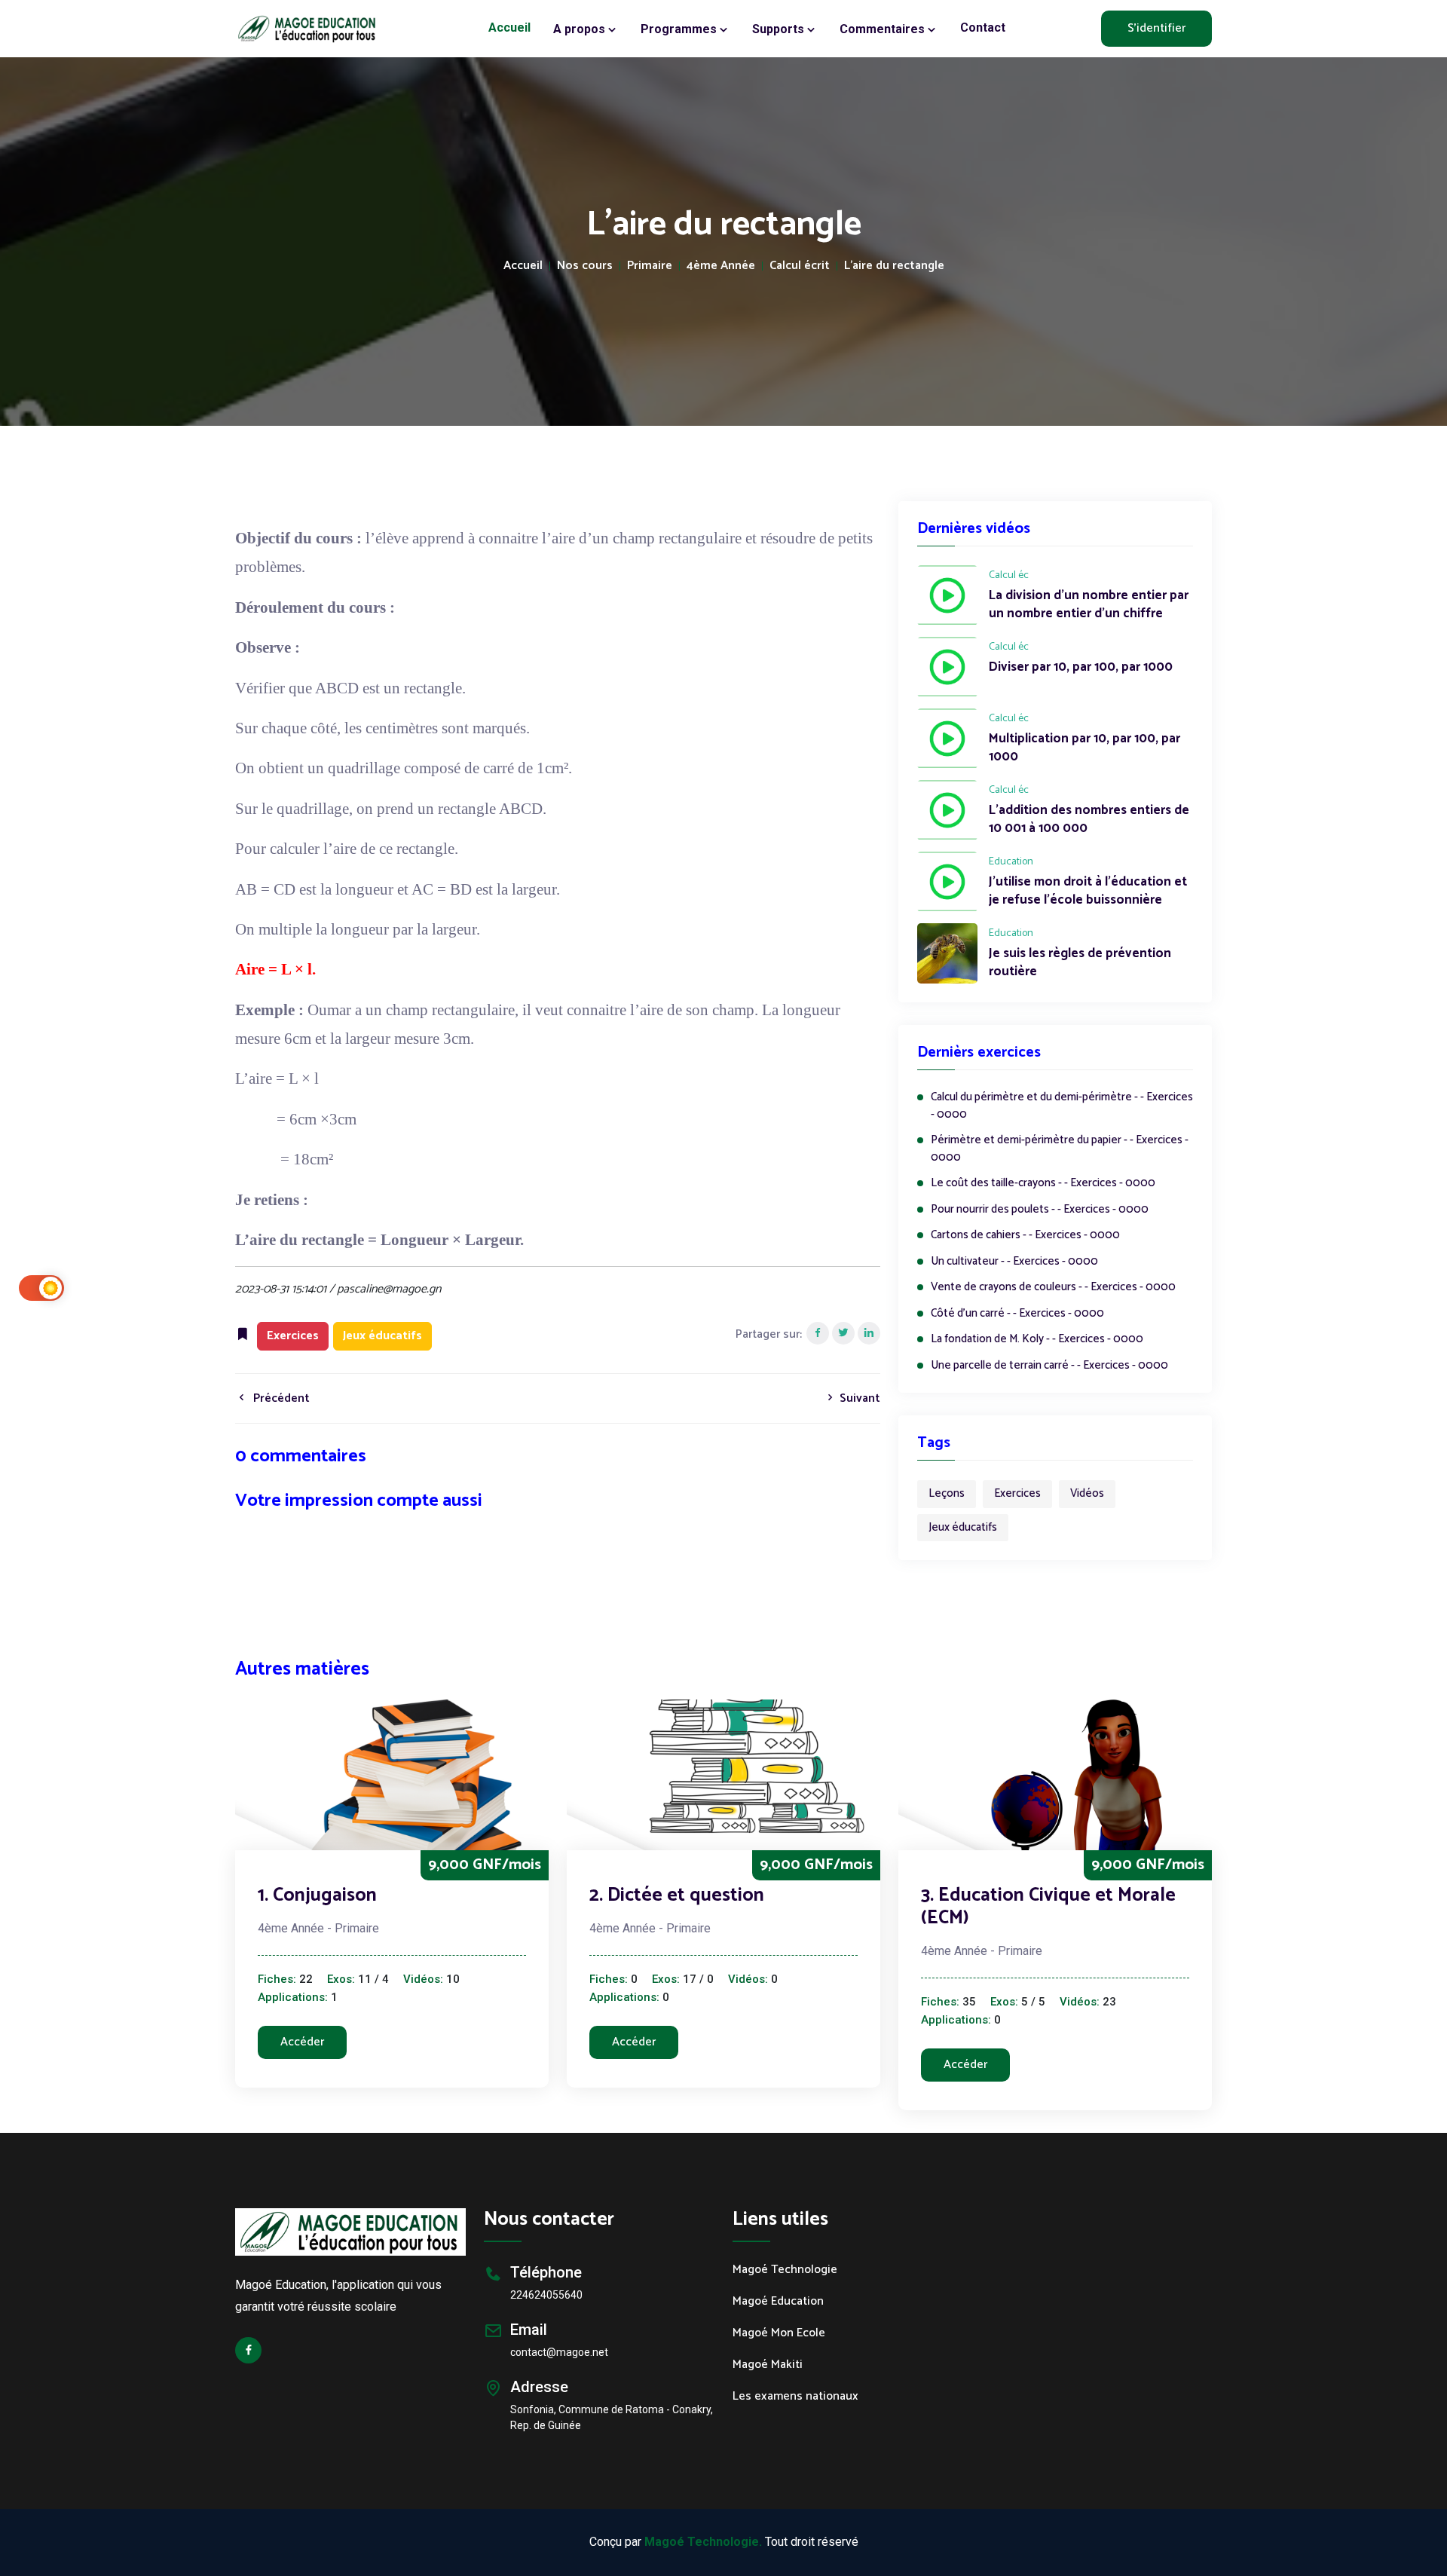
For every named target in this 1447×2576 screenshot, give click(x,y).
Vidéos (1087, 1493)
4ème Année (721, 266)
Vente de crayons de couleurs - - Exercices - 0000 (1053, 1288)
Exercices (1017, 1493)
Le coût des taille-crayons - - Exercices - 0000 (1043, 1184)
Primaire (650, 266)
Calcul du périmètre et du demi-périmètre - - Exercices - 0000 (1062, 1106)
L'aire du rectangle (894, 266)
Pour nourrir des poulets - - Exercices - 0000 (1040, 1210)
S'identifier (1156, 28)
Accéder (302, 2042)
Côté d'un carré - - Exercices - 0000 (1017, 1314)
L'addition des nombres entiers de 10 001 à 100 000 (1089, 820)
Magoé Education (778, 2302)
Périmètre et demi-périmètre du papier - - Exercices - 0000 (1060, 1149)
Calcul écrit (800, 266)
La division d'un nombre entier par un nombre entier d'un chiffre (1089, 605)
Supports (780, 29)
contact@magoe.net (559, 2352)
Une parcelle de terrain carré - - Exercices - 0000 (1049, 1366)
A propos (581, 29)
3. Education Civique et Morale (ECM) (1048, 1907)
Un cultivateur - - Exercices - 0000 (1014, 1262)
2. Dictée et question (677, 1895)
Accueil (509, 28)
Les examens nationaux (795, 2397)
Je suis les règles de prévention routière (1080, 963)
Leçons (947, 1493)
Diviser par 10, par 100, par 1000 (1081, 668)
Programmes (680, 29)
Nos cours (585, 266)
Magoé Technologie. (703, 2542)
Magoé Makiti (768, 2365)
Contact (983, 28)
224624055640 (546, 2295)
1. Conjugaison (317, 1895)
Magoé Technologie (785, 2270)
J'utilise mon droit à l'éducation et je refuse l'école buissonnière (1088, 892)
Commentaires (884, 29)
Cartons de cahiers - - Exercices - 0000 (1025, 1236)
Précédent (280, 1398)
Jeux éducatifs (963, 1527)
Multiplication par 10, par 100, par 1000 (1084, 748)
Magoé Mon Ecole (779, 2333)
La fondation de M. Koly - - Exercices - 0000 (1037, 1340)
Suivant (858, 1398)
